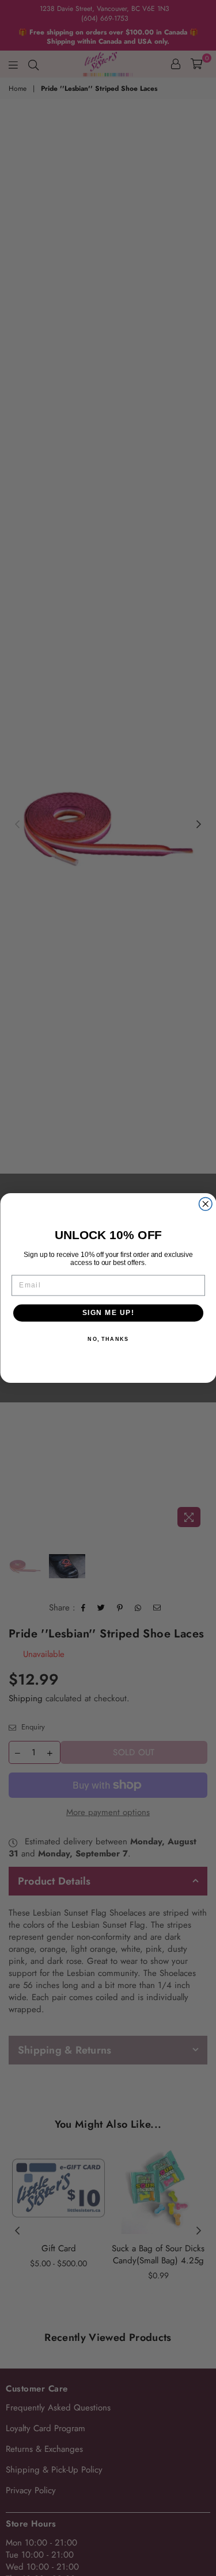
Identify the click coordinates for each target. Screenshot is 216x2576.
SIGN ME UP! (108, 1313)
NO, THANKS (108, 1339)
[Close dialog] (205, 1204)
